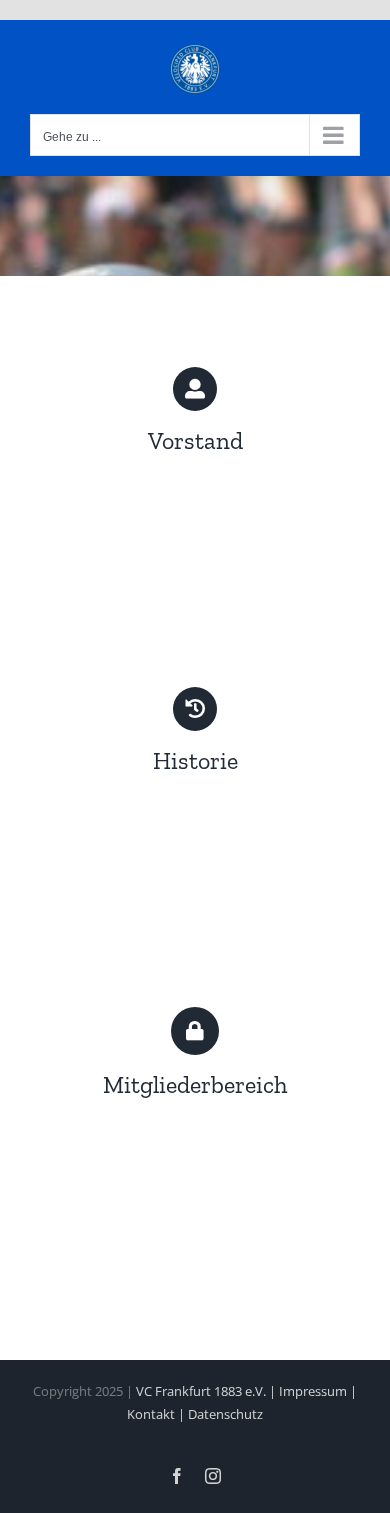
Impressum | (318, 1391)
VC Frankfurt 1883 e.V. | (207, 1391)
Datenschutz (225, 1414)
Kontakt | (157, 1414)
